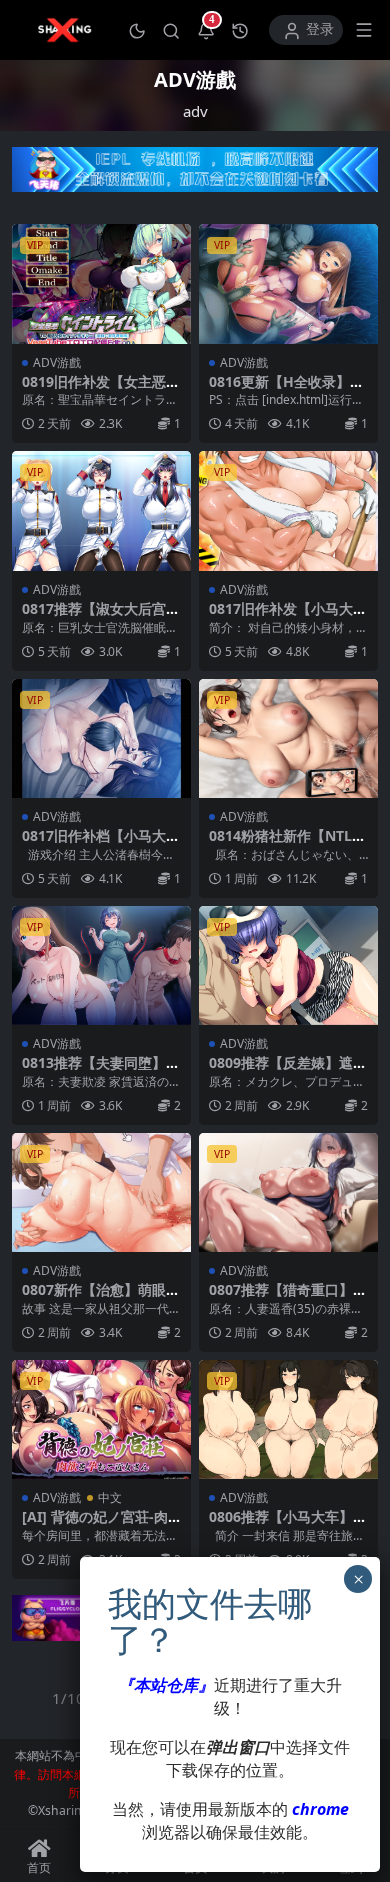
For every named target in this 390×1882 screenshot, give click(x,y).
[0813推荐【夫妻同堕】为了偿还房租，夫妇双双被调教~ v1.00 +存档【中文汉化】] (101, 965)
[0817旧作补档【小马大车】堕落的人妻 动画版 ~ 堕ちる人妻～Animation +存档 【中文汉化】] (101, 738)
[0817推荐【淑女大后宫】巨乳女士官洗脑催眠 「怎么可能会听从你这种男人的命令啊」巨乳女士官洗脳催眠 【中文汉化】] (101, 510)
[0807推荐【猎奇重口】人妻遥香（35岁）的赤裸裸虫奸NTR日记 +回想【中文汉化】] (288, 1192)
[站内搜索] (171, 30)
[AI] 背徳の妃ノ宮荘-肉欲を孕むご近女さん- (95, 1525)
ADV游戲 (57, 362)
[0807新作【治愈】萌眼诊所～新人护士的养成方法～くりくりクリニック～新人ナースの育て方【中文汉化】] (101, 1192)
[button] (137, 30)
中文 (110, 1497)
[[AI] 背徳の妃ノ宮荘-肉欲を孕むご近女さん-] (101, 1419)
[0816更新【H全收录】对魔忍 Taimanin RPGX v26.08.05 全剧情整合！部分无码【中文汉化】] (288, 283)
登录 (320, 29)
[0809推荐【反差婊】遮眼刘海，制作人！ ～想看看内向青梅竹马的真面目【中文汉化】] (288, 965)
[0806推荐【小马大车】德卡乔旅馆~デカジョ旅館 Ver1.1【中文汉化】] (288, 1419)
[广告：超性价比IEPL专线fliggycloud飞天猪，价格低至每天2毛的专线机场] (195, 175)
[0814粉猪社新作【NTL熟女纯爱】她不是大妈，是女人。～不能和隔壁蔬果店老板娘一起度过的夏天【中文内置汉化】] (288, 738)
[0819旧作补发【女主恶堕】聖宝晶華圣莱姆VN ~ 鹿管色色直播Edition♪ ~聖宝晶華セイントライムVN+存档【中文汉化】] (101, 283)
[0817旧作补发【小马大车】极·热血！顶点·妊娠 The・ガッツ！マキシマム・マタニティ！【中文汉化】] (288, 510)
